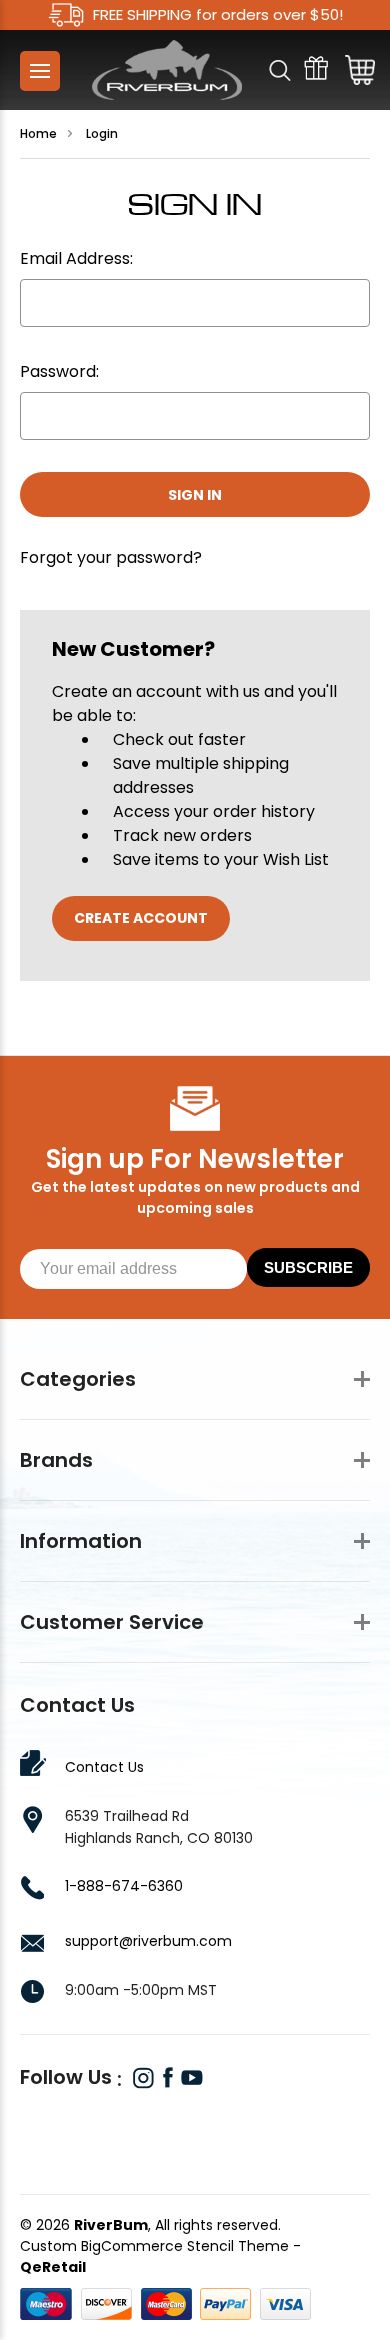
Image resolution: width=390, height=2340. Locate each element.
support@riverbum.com (148, 1941)
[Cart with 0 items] (355, 70)
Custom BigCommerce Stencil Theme (154, 2246)
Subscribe (308, 1267)
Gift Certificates (316, 70)
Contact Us (104, 1767)
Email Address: (76, 258)
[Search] (279, 70)
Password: (59, 371)
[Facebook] (168, 2078)
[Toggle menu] (40, 71)
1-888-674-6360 (124, 1886)
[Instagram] (144, 2078)
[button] (195, 2127)
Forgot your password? (111, 557)
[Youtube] (192, 2078)
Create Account (141, 918)
